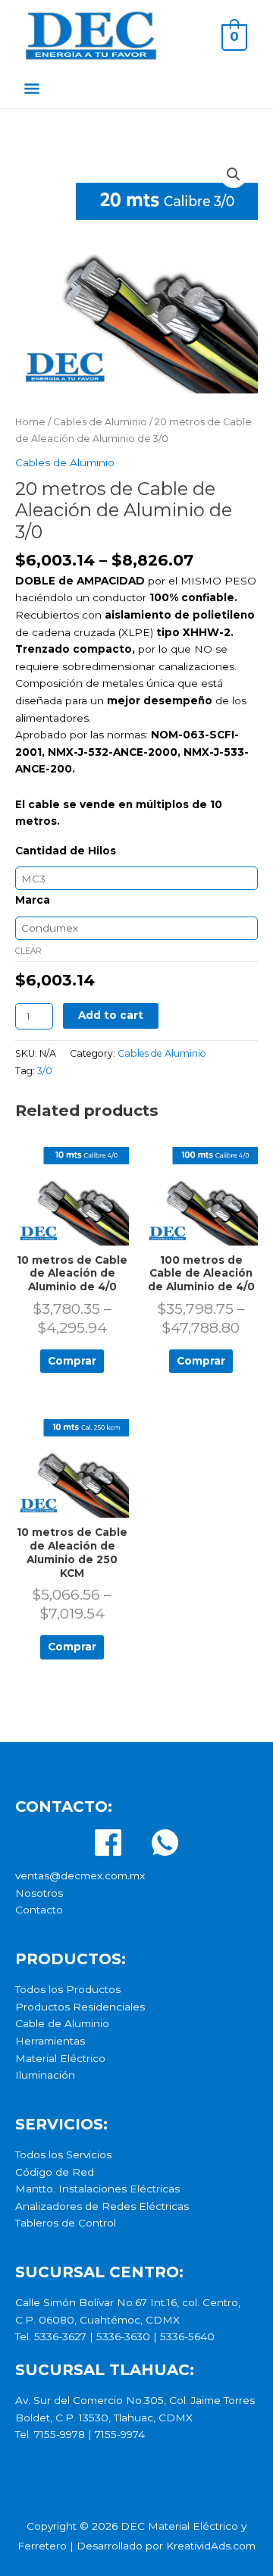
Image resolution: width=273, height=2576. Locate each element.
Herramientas (50, 2041)
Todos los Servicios (63, 2155)
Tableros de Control (66, 2223)
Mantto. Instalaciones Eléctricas (97, 2189)
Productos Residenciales (80, 2007)
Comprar (72, 1361)
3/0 (45, 1071)
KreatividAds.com (211, 2546)
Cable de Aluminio (62, 2023)
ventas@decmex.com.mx (80, 1876)
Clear (28, 951)
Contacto (39, 1910)
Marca (33, 900)
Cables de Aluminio (100, 422)
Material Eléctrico (60, 2058)
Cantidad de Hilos (66, 851)
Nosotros (39, 1893)
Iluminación (45, 2075)
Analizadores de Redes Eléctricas (102, 2206)
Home (30, 422)
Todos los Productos (68, 1989)
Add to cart (111, 1015)
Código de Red (55, 2172)
